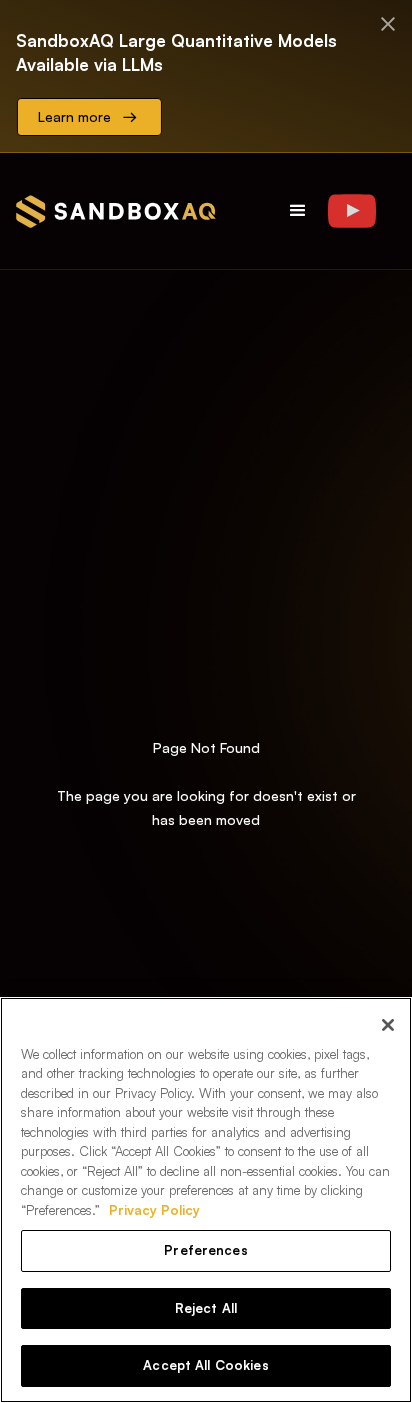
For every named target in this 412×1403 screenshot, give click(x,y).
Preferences (205, 1250)
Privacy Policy (154, 1210)
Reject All (206, 1308)
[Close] (388, 1025)
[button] (298, 211)
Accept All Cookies (205, 1365)
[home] (116, 211)
